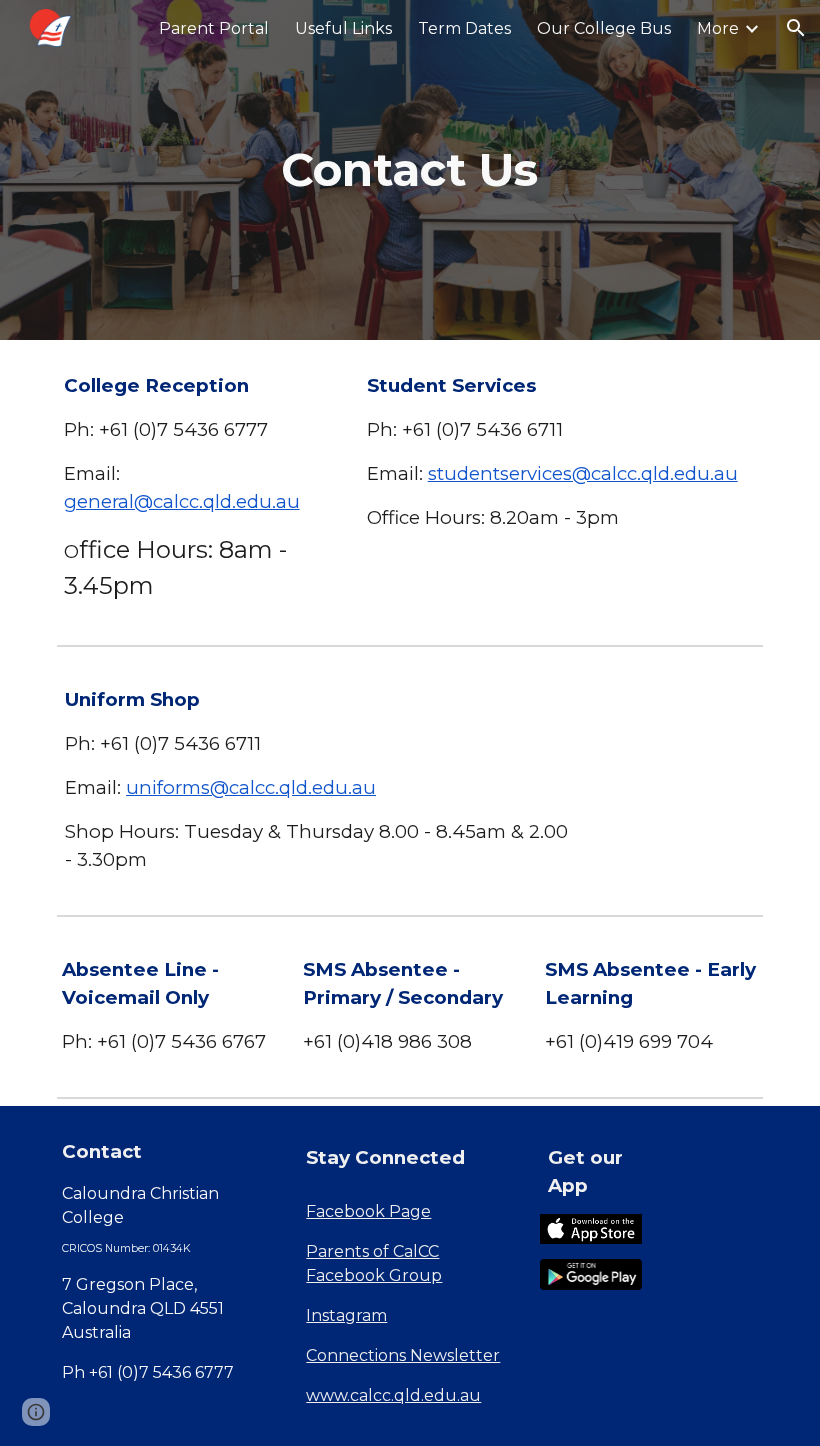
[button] (796, 28)
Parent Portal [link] (214, 28)
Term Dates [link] (464, 28)
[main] (410, 170)
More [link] (718, 28)
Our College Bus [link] (604, 28)
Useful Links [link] (343, 28)
